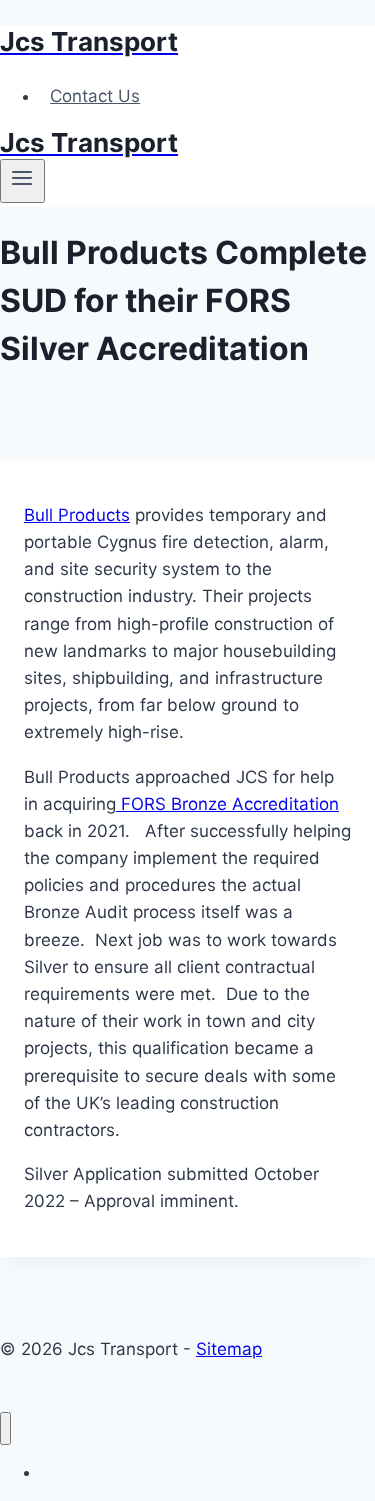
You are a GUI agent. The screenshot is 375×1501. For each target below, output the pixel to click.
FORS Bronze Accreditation (227, 804)
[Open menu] (22, 181)
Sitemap (229, 1349)
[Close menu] (5, 1428)
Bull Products (77, 515)
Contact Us (95, 96)
